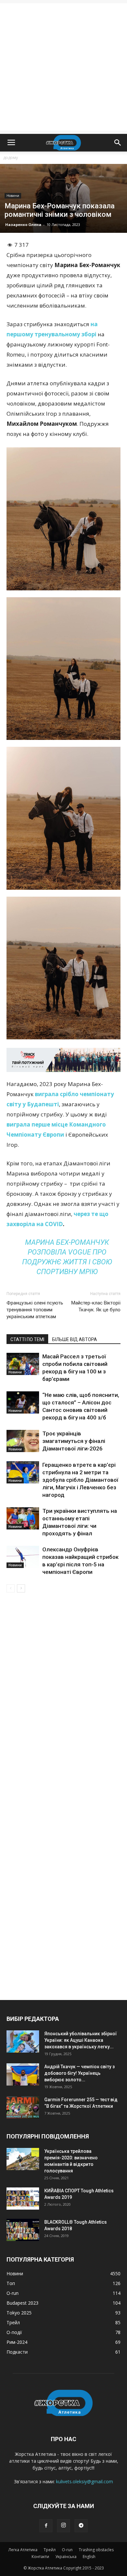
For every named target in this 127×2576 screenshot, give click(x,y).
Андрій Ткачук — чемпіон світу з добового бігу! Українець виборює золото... (79, 2073)
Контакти (40, 2557)
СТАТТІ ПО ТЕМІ (27, 1339)
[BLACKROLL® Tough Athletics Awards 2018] (23, 2230)
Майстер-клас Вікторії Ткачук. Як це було (96, 1306)
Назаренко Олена (23, 224)
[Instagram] (63, 2526)
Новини (13, 196)
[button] (118, 143)
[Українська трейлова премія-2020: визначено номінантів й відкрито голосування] (23, 2159)
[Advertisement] (63, 67)
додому (11, 158)
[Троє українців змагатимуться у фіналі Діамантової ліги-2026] (23, 1441)
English (89, 2557)
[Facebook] (46, 2526)
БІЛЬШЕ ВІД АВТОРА (75, 1339)
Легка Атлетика (23, 2550)
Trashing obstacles (96, 2550)
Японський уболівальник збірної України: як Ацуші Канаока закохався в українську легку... (81, 2040)
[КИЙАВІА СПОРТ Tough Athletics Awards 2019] (23, 2199)
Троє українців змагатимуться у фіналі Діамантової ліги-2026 (74, 1441)
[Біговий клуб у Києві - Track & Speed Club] (63, 1060)
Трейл (50, 2550)
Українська (66, 2557)
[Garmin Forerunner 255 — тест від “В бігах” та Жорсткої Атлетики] (23, 2108)
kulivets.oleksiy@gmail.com (85, 2481)
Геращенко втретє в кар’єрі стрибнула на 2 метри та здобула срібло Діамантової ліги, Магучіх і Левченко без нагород (80, 1480)
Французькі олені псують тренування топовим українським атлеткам (35, 1310)
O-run (67, 2550)
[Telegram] (81, 2526)
